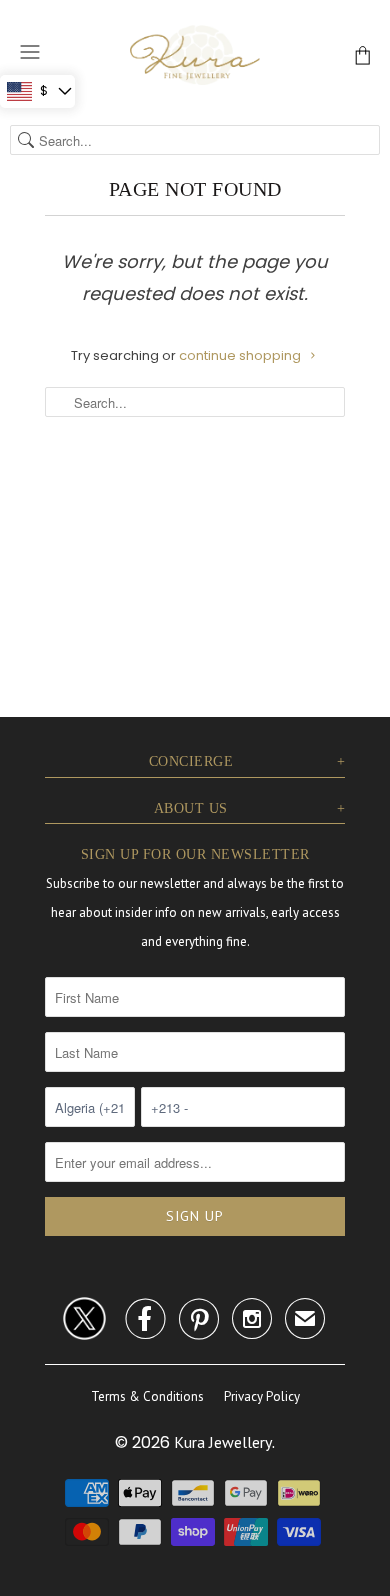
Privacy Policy (262, 1396)
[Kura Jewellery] (195, 54)
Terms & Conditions (147, 1396)
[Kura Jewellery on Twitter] (84, 1315)
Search (26, 140)
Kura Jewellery (223, 1442)
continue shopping (241, 355)
